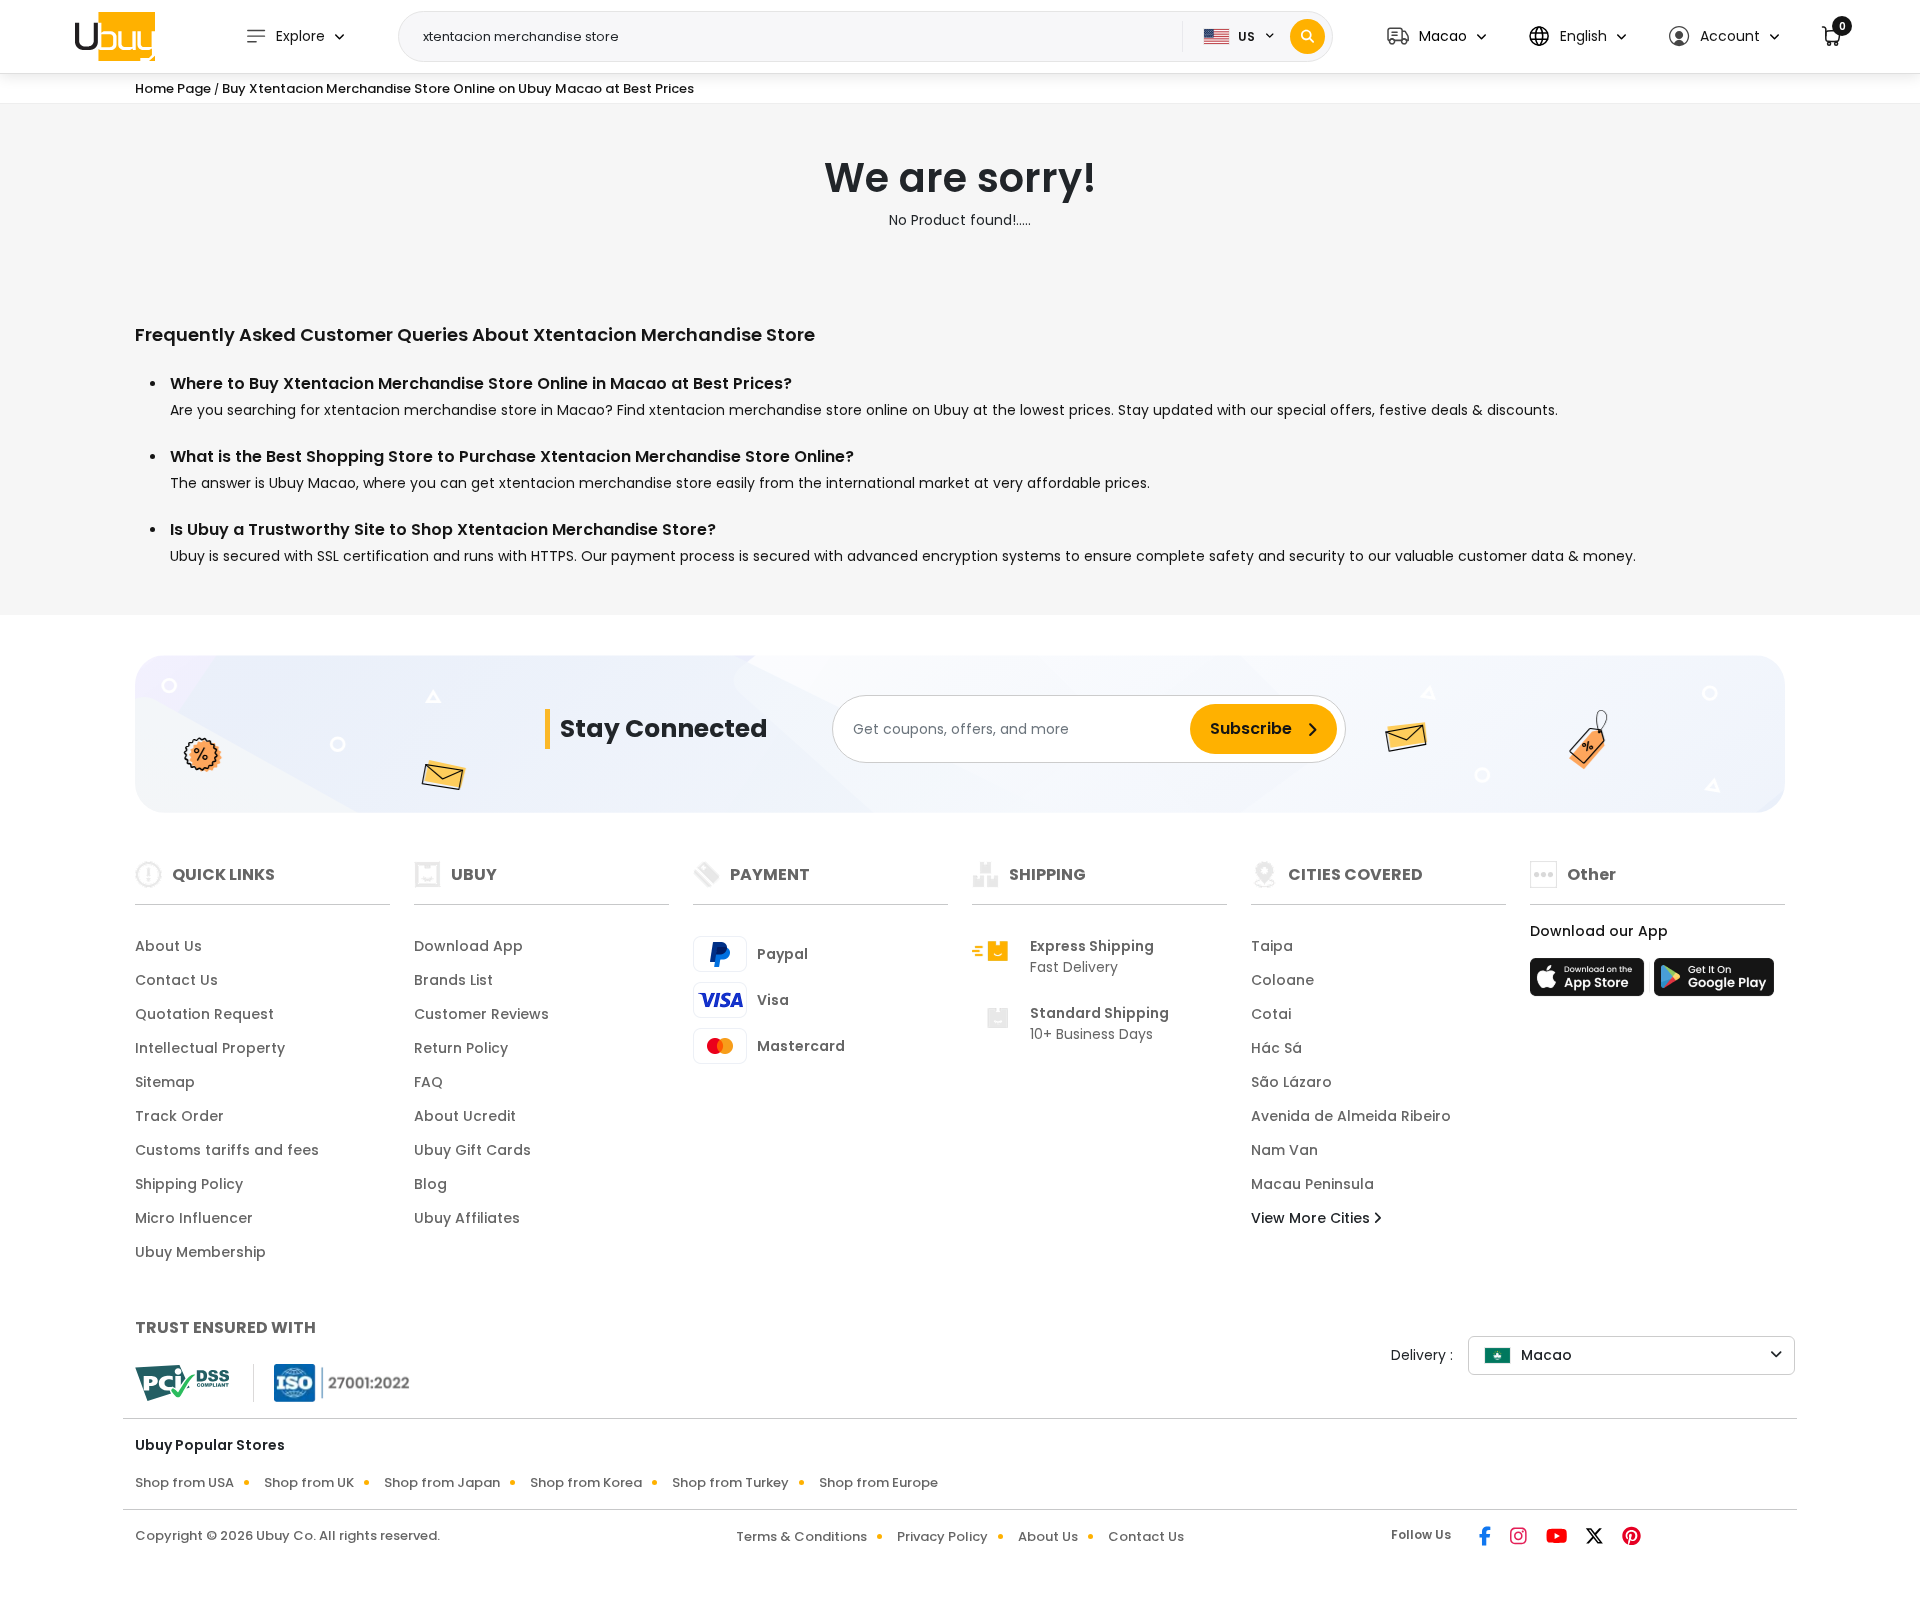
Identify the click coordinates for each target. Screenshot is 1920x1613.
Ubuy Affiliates (467, 1218)
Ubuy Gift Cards (472, 1150)
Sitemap (165, 1082)
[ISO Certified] (332, 1382)
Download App (468, 946)
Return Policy (461, 1048)
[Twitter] (1596, 1538)
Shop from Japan (442, 1482)
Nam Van (1284, 1150)
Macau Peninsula (1312, 1184)
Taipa (1272, 946)
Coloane (1282, 980)
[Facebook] (1486, 1538)
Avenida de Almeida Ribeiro (1351, 1116)
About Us (168, 946)
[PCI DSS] (182, 1383)
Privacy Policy (942, 1536)
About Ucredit (465, 1116)
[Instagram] (1520, 1538)
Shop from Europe (878, 1482)
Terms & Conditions (801, 1536)
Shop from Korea (586, 1482)
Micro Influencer (194, 1218)
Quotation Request (204, 1014)
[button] (1436, 36)
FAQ (428, 1082)
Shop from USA (184, 1482)
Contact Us (176, 980)
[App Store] (1590, 983)
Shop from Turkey (730, 1482)
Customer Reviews (481, 1014)
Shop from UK (309, 1482)
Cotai (1271, 1014)
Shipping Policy (189, 1184)
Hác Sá (1276, 1048)
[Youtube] (1558, 1538)
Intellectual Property (210, 1048)
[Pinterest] (1631, 1538)
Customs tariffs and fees (227, 1150)
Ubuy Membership (200, 1252)
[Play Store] (1714, 983)
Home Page (173, 88)
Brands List (453, 980)
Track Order (179, 1116)
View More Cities (1312, 1218)
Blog (430, 1184)
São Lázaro (1291, 1082)
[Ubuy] (115, 36)
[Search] (1307, 36)
